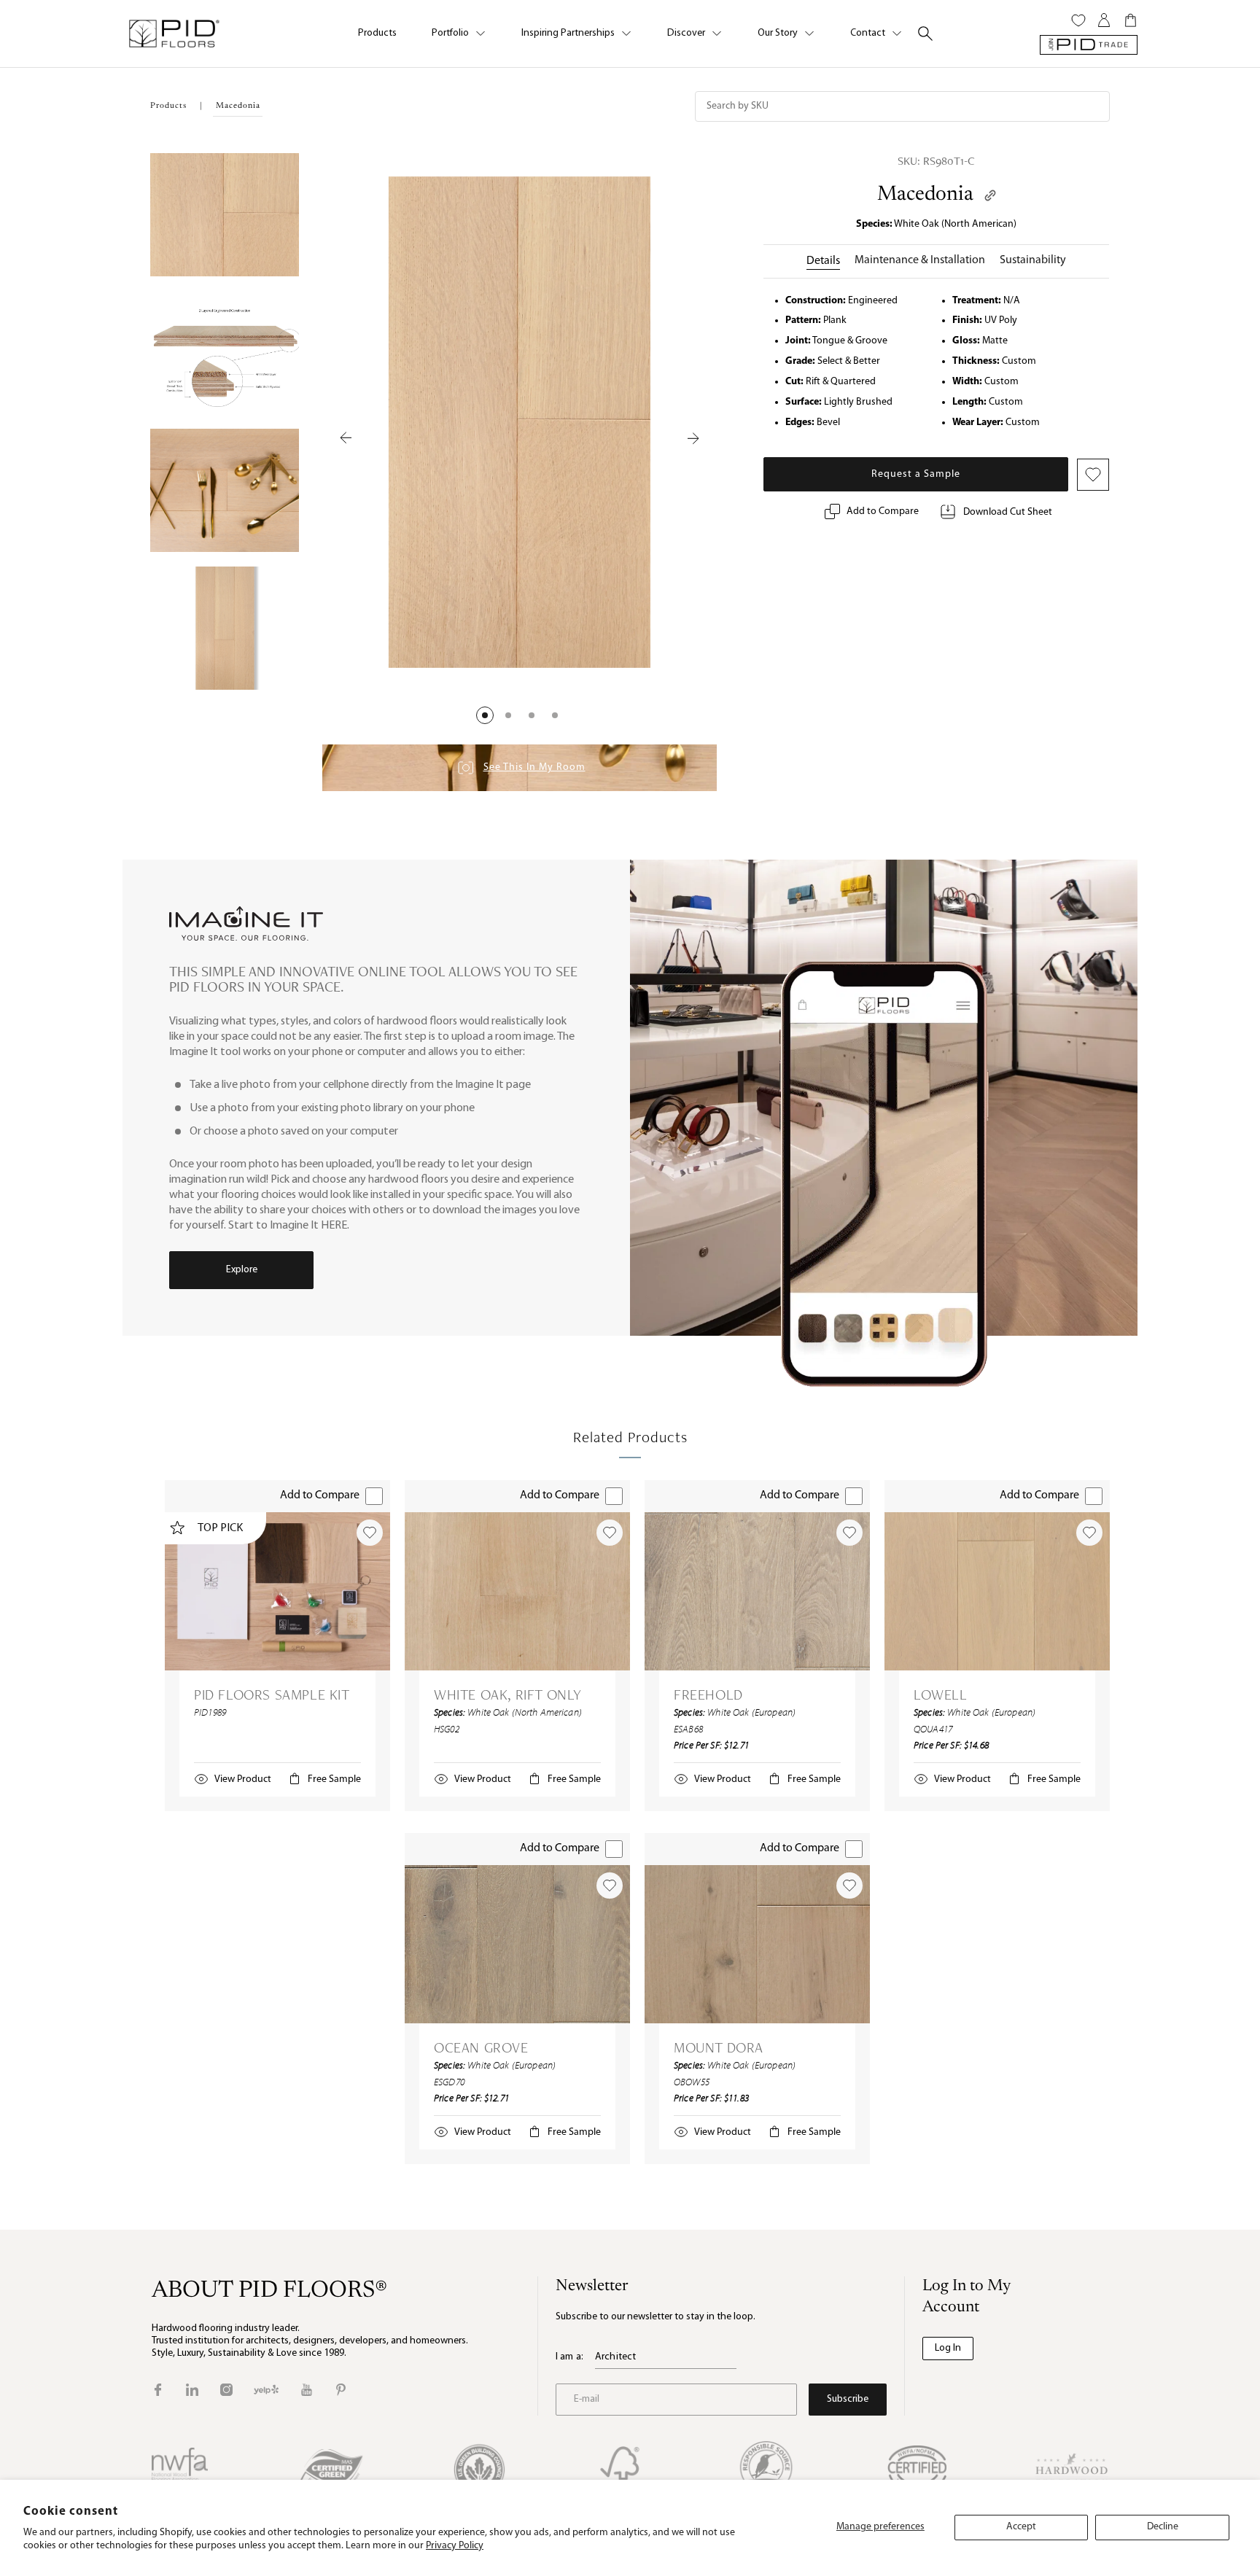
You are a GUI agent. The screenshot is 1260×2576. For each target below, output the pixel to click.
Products (377, 33)
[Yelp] (266, 2390)
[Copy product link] (990, 195)
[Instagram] (226, 2390)
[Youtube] (307, 2390)
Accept (1021, 2527)
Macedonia (925, 195)
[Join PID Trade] (1089, 45)
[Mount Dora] (757, 1944)
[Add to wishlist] (370, 1533)
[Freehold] (757, 1591)
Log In (948, 2348)
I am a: (569, 2357)
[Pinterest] (341, 2390)
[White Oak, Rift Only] (517, 1591)
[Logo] (174, 34)
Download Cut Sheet (1008, 512)
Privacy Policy (455, 2546)
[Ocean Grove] (517, 1944)
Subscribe (848, 2399)
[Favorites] (1078, 20)
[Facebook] (158, 2390)
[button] (485, 715)
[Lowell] (997, 1591)
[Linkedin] (192, 2390)
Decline (1163, 2527)
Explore (242, 1270)
